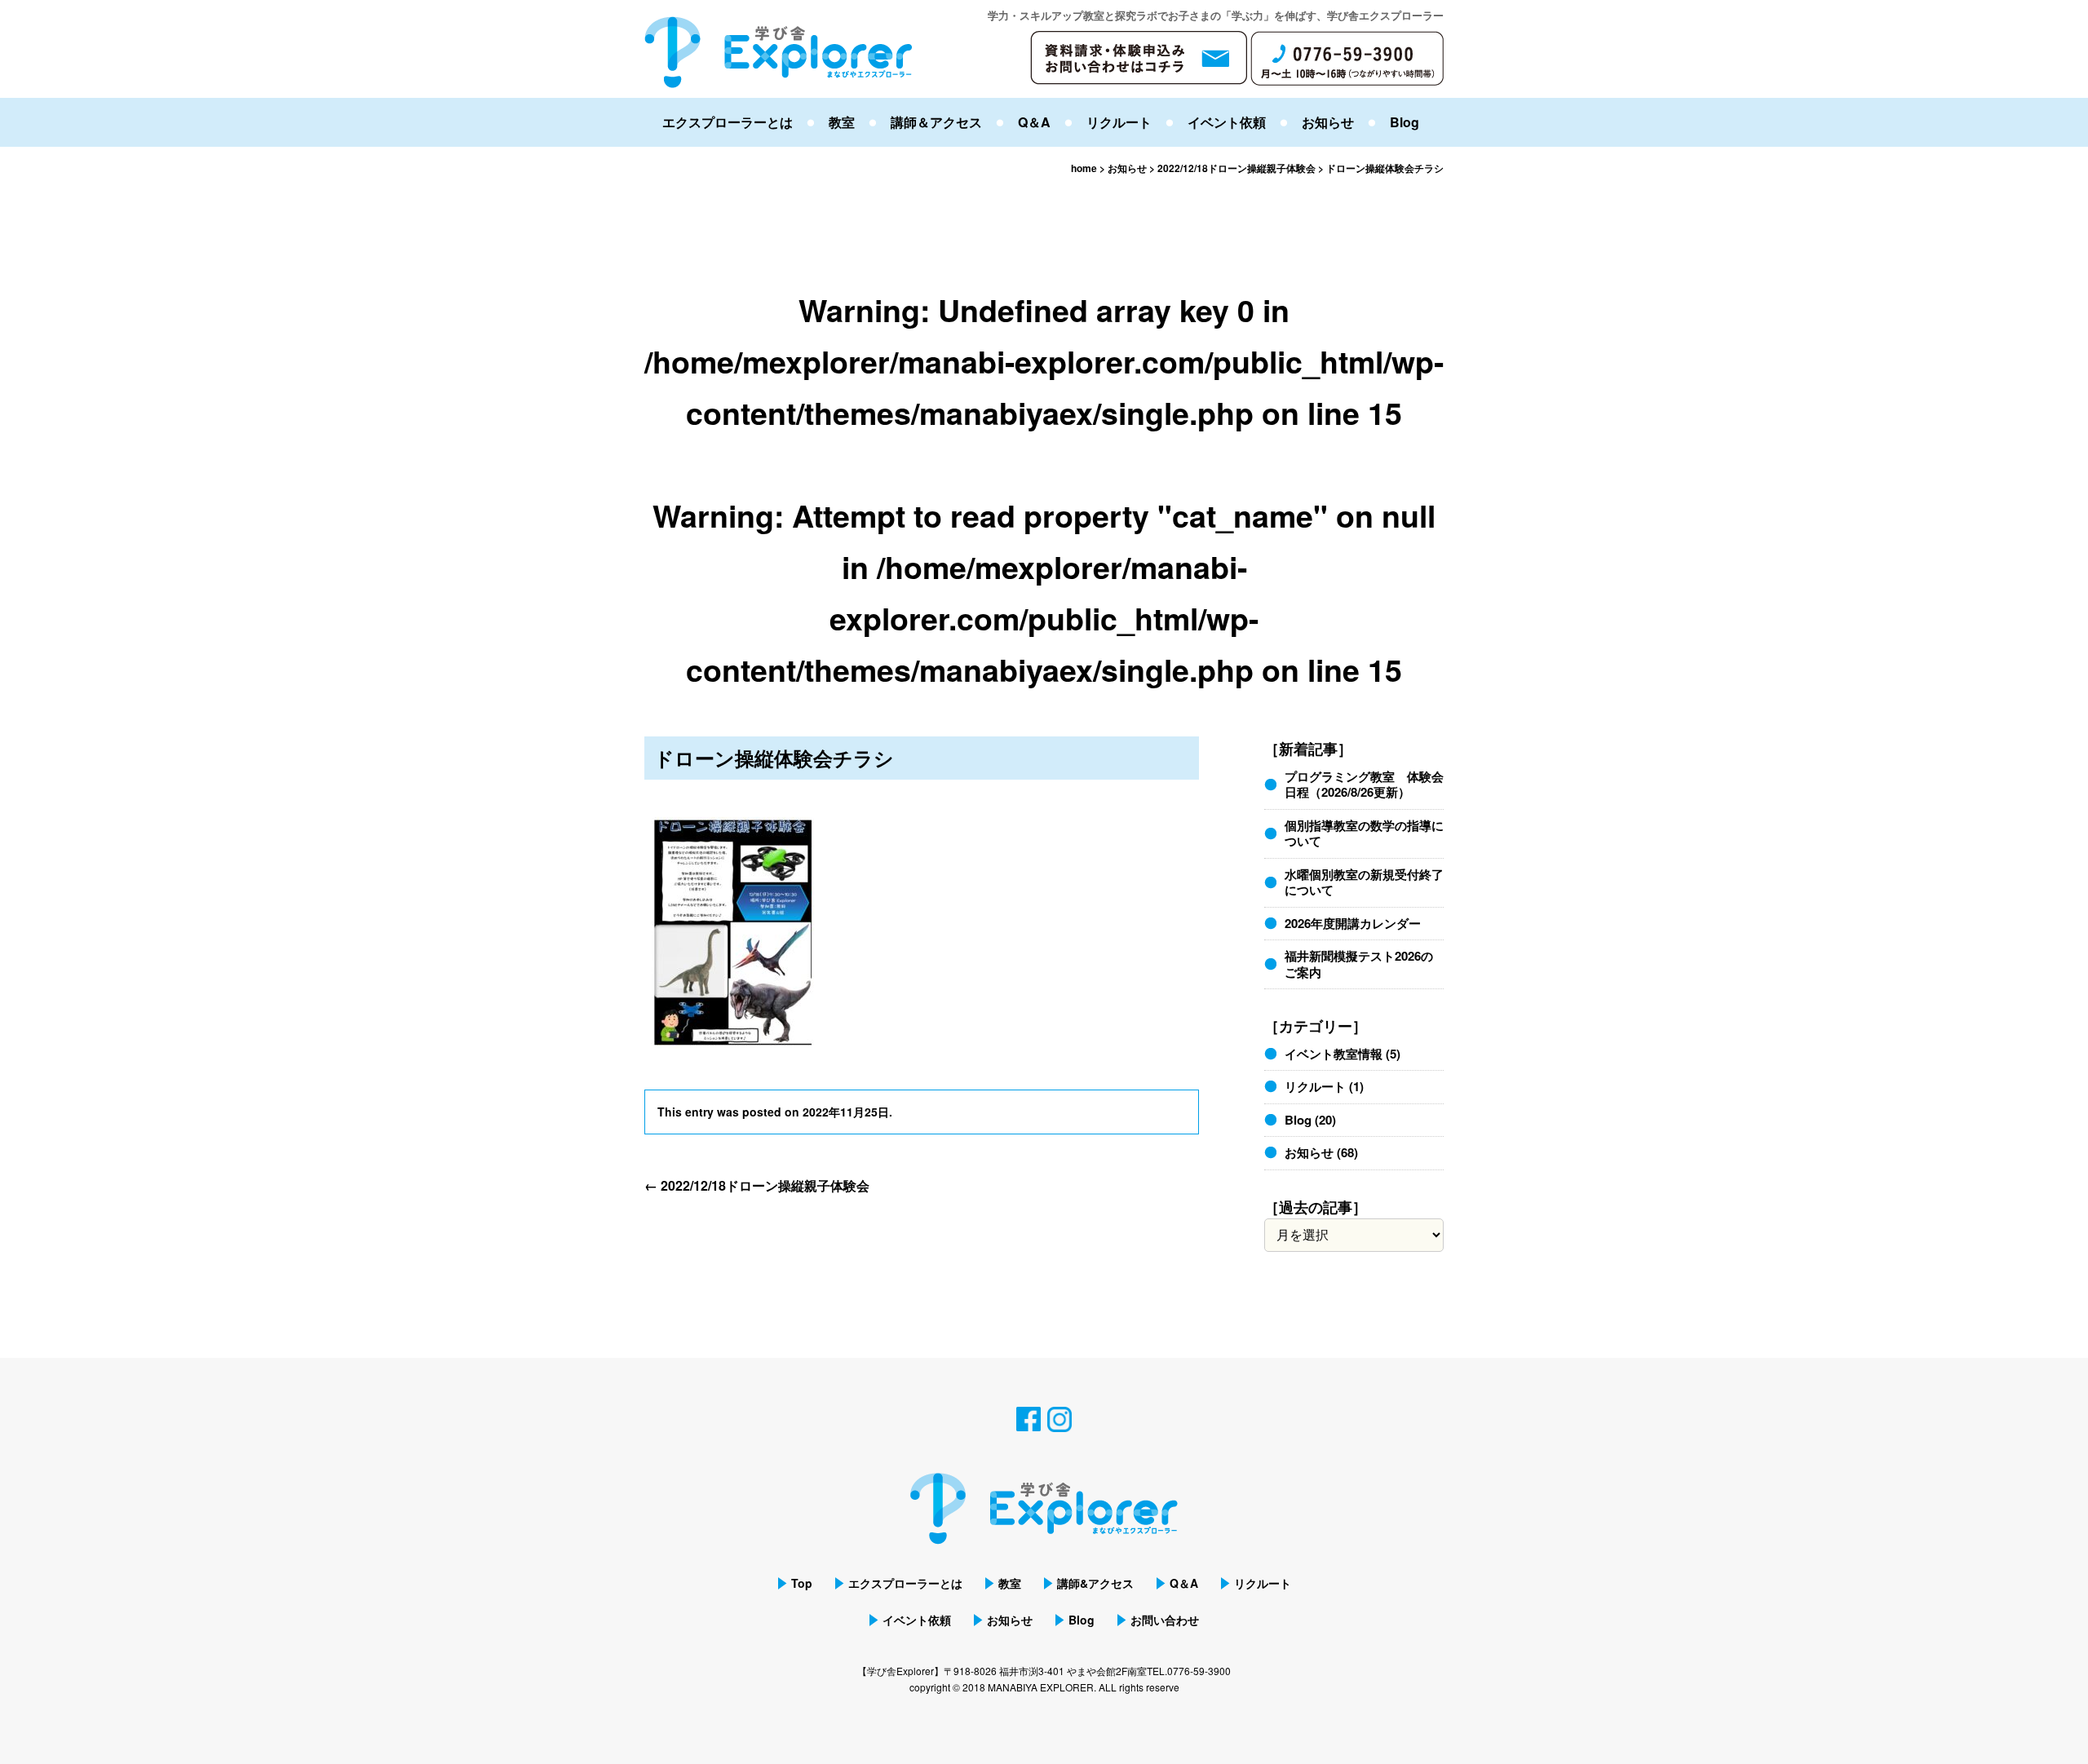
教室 (842, 122)
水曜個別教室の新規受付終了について (1364, 882)
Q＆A (1034, 122)
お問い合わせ (1165, 1620)
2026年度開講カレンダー (1353, 923)
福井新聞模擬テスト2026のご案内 (1359, 964)
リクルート (1119, 122)
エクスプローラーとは (728, 122)
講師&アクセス (1095, 1583)
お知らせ (1328, 122)
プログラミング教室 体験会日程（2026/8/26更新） (1364, 785)
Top (802, 1583)
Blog (1405, 122)
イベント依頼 (1227, 122)
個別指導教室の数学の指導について (1364, 833)
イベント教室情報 (1334, 1054)
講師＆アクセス (936, 122)
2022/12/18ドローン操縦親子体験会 (757, 1185)
